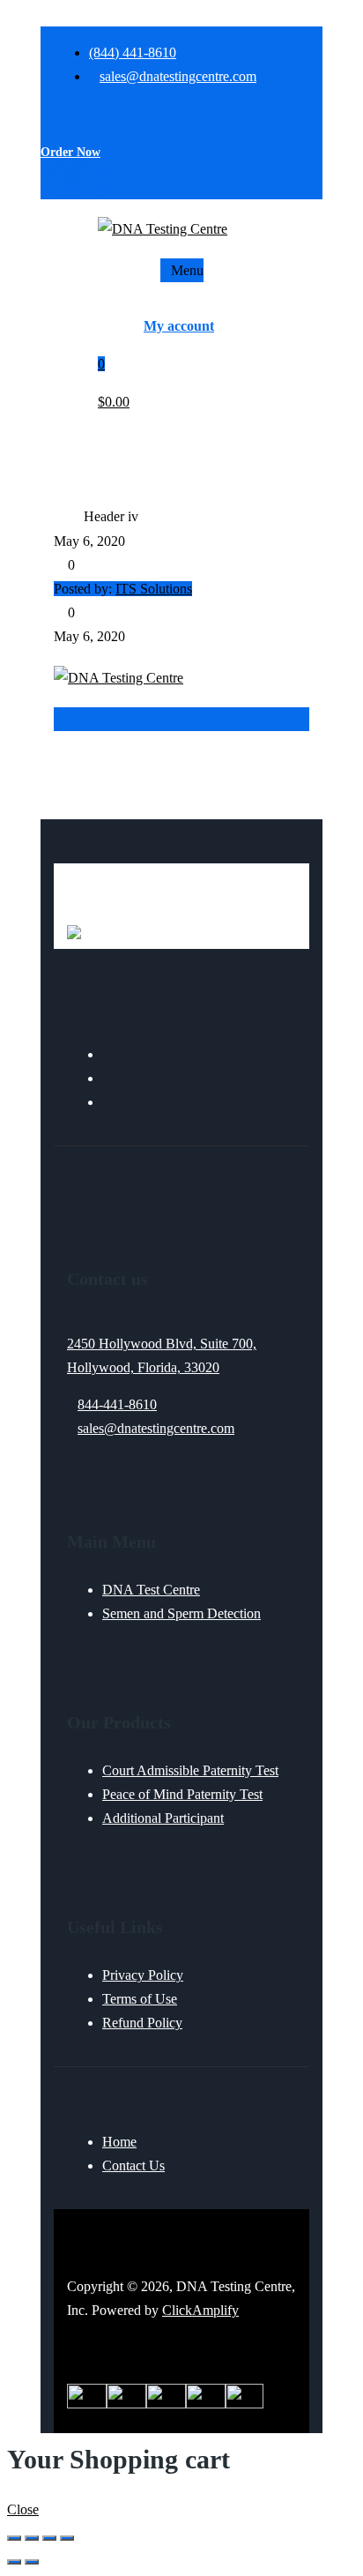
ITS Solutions (154, 589)
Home (69, 517)
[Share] (49, 2538)
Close (23, 2509)
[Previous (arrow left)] (14, 2562)
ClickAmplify (200, 2310)
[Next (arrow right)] (32, 2562)
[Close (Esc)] (67, 2538)
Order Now (70, 152)
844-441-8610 (117, 1404)
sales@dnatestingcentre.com (156, 1428)
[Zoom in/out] (14, 2538)
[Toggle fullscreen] (32, 2538)
